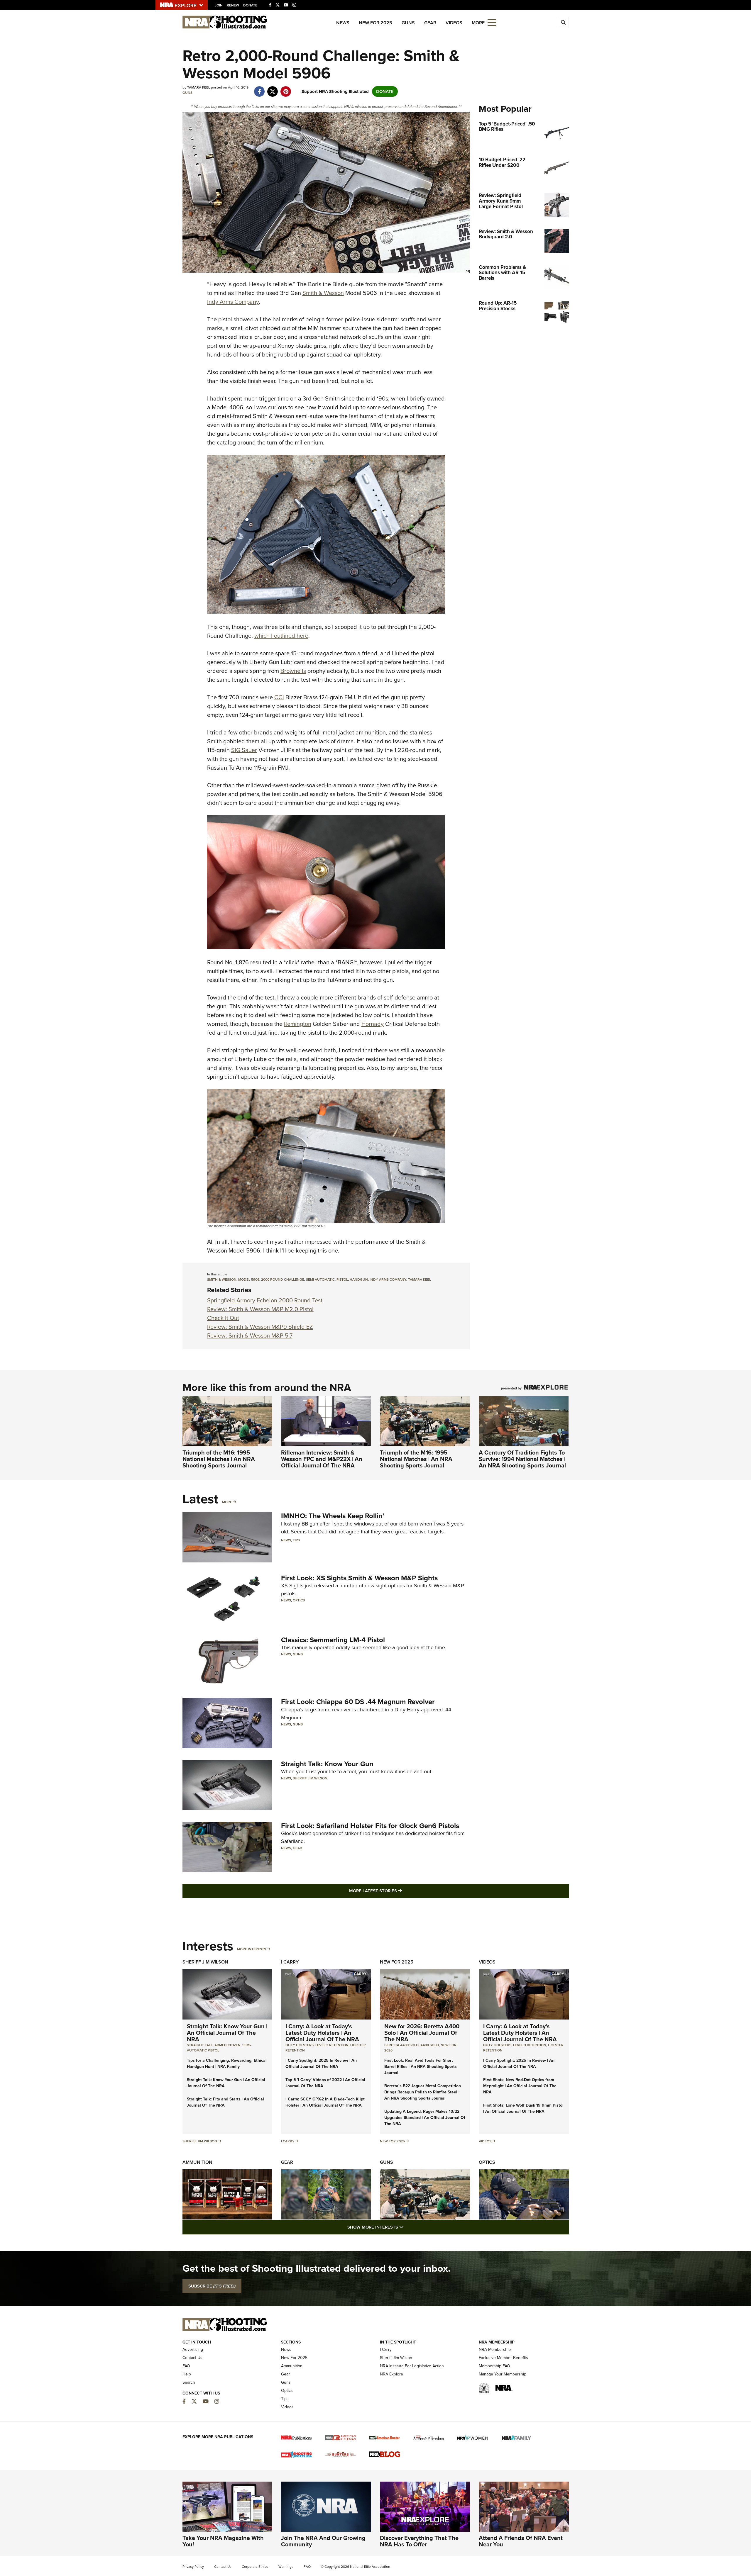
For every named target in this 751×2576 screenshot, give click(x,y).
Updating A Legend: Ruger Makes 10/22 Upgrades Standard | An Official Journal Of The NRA (425, 2118)
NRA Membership (495, 2350)
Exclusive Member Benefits (503, 2358)
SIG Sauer (244, 750)
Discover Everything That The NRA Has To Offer (419, 2541)
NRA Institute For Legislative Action (412, 2366)
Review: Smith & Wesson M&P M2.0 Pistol (260, 1309)
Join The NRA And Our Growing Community (323, 2541)
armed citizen (228, 2045)
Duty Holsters (300, 2045)
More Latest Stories (399, 1891)
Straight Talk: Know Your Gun (327, 1764)
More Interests (252, 1949)
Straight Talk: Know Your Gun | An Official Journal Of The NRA (227, 2033)
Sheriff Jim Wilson (310, 1778)
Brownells (293, 671)
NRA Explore (391, 2374)
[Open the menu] (492, 22)
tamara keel (420, 1279)
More (227, 1502)
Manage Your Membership (503, 2374)
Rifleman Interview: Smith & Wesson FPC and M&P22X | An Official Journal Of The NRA (322, 1459)
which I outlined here (281, 636)
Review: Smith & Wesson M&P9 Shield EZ (260, 1327)
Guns (408, 23)
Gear (430, 23)
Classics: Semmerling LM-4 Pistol (333, 1640)
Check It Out (223, 1318)
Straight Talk (200, 2045)
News (343, 23)
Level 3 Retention (332, 2045)
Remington (298, 1024)
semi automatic (320, 1279)
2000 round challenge (283, 1279)
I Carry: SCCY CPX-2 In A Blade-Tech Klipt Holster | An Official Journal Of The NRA (325, 2102)
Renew (233, 5)
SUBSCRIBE (212, 2286)
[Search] (563, 23)
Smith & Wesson (323, 293)
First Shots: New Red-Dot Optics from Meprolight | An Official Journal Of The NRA (520, 2086)
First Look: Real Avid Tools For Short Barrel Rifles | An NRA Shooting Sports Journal (421, 2067)
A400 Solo (430, 2045)
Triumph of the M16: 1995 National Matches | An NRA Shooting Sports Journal (219, 1459)
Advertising (193, 2350)
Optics (299, 1600)
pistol (342, 1279)
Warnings (286, 2567)
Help (187, 2374)
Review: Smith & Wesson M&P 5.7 (250, 1335)
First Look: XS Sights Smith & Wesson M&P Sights (359, 1578)
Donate (250, 5)
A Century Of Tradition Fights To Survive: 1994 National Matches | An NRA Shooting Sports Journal (522, 1459)
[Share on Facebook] (259, 89)
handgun (359, 1279)
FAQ (186, 2366)
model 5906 (249, 1279)
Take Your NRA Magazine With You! (223, 2541)
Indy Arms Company (233, 302)
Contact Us (192, 2358)
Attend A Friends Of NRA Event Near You (521, 2541)
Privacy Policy (193, 2567)
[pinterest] (286, 89)
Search (189, 2382)
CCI (279, 697)
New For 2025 (375, 23)
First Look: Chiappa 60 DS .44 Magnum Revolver (358, 1702)
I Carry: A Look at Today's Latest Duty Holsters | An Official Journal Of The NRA (322, 2033)
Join (219, 5)
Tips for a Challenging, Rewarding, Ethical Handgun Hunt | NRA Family (227, 2063)
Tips (296, 1540)
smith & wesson (222, 1279)
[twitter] (273, 89)
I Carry (290, 1962)
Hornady (373, 1024)
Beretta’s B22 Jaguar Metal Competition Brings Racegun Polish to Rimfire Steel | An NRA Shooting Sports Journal (423, 2092)
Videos (454, 23)
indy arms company (388, 1279)
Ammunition (197, 2162)
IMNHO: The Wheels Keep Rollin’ (333, 1516)
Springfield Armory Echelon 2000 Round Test (265, 1300)
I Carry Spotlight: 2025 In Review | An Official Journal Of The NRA (321, 2063)
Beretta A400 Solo (401, 2045)
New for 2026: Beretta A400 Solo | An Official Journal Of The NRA (422, 2033)
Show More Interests (407, 2227)
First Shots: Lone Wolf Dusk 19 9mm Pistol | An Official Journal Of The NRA (523, 2108)
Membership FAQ (494, 2366)
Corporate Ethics (255, 2567)
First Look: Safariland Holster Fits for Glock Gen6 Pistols (370, 1826)
